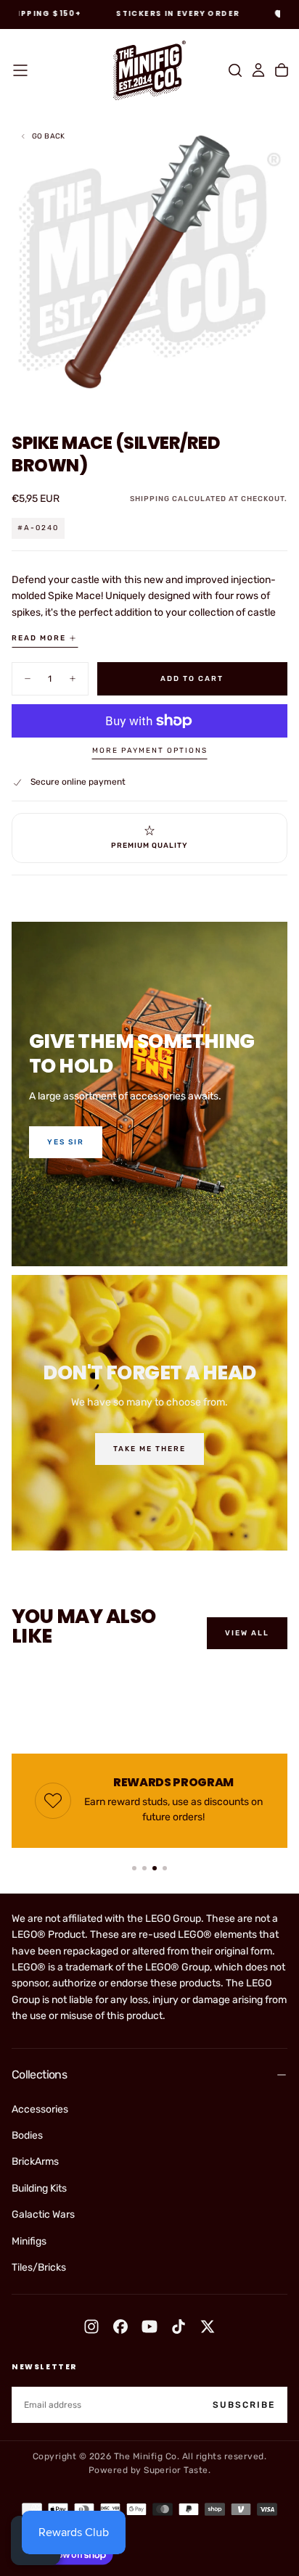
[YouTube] (149, 2327)
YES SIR (66, 1142)
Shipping (150, 499)
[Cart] (282, 70)
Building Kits (39, 2188)
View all (247, 1633)
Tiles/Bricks (39, 2267)
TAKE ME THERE (149, 1449)
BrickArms (35, 2162)
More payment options (150, 751)
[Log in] (258, 70)
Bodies (27, 2135)
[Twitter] (208, 2327)
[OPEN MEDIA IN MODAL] (280, 392)
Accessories (40, 2109)
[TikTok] (179, 2327)
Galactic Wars (43, 2214)
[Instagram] (91, 2327)
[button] (20, 70)
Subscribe (244, 2405)
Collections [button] (39, 2075)
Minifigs (29, 2241)
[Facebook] (120, 2327)
